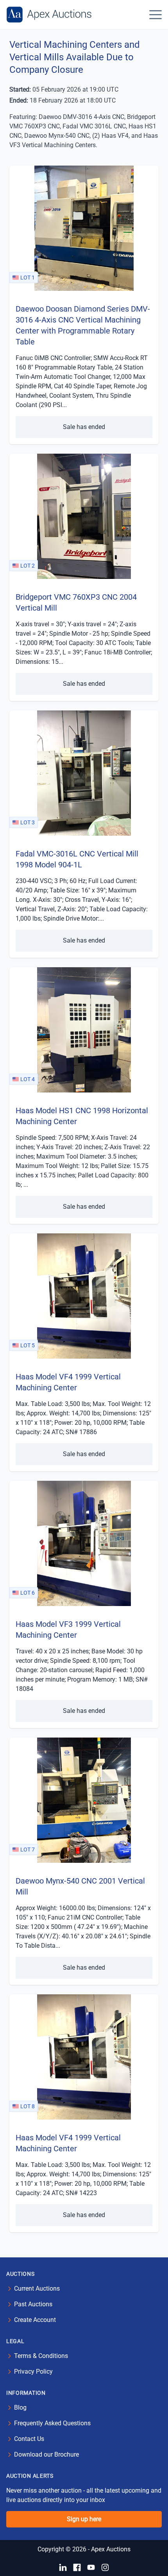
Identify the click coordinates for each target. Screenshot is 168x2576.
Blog (20, 2407)
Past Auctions (33, 2304)
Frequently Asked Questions (52, 2423)
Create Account (35, 2320)
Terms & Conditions (41, 2356)
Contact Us (29, 2439)
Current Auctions (37, 2288)
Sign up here (84, 2519)
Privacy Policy (33, 2371)
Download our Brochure (46, 2454)
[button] (155, 14)
